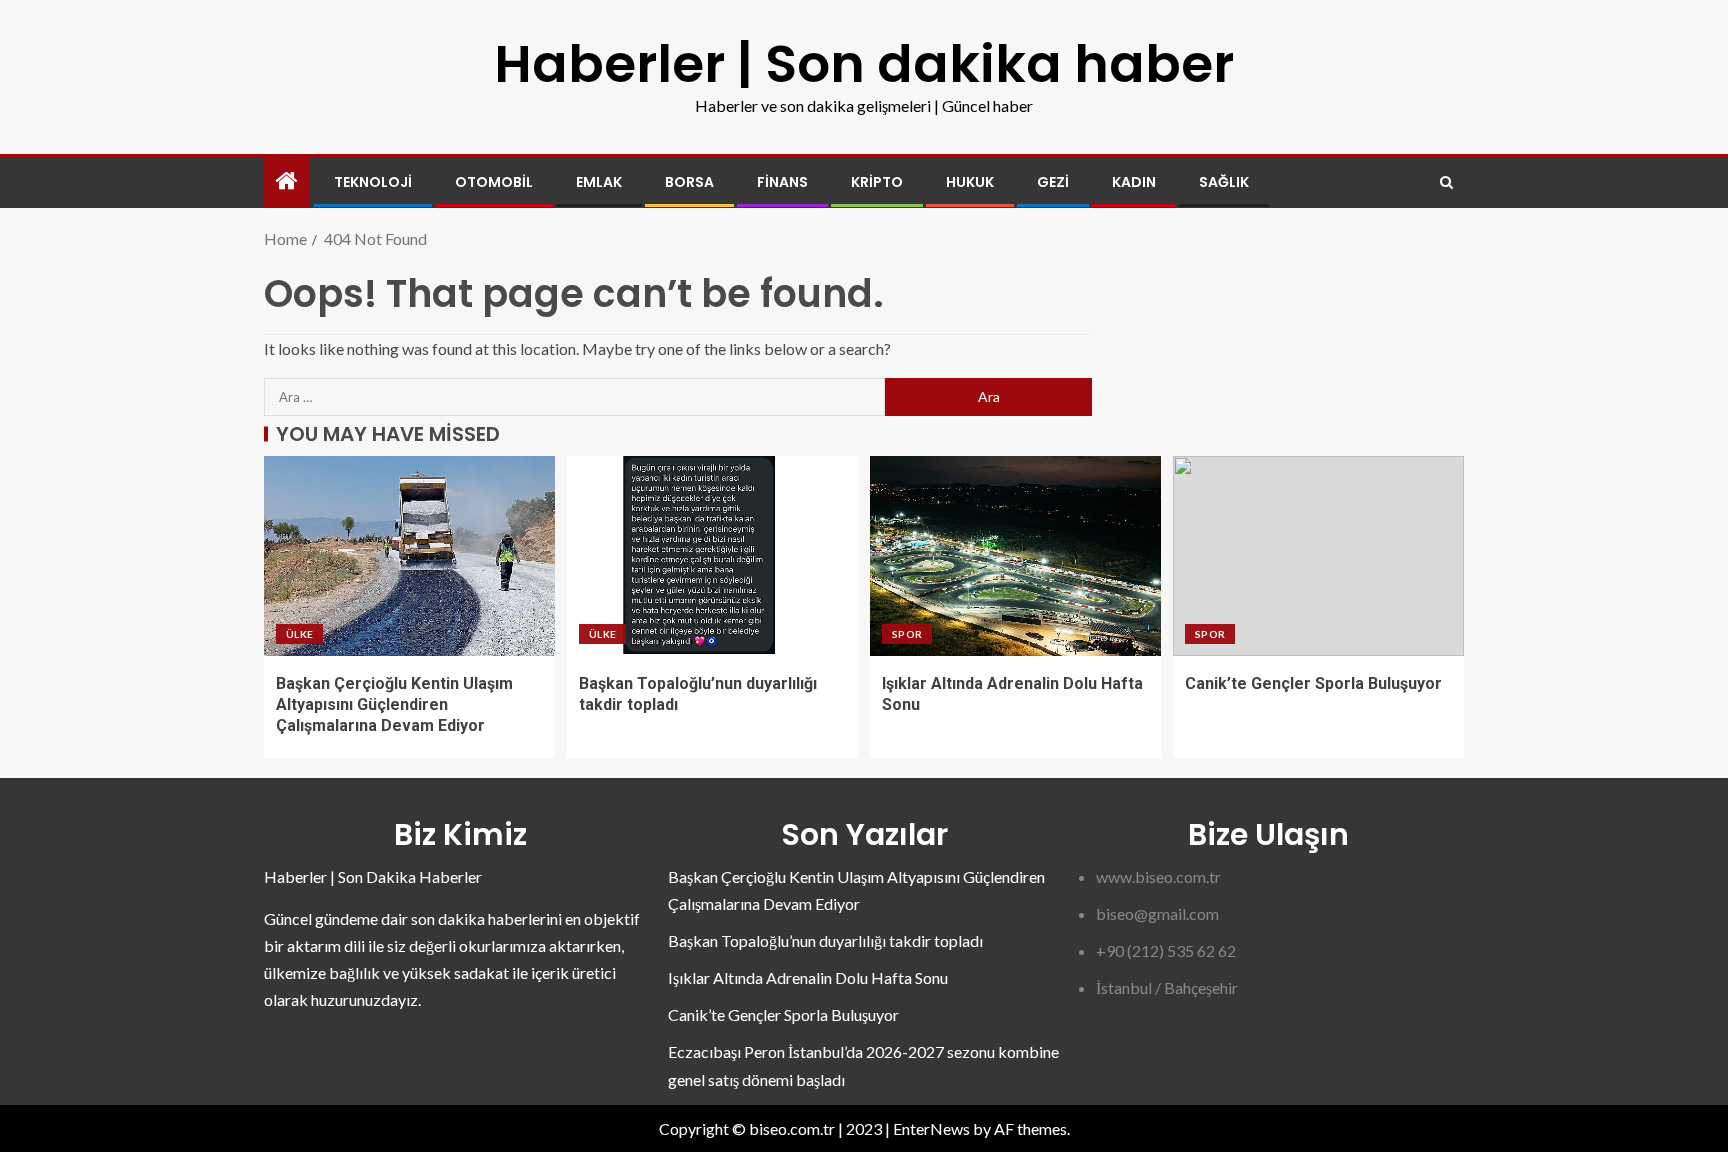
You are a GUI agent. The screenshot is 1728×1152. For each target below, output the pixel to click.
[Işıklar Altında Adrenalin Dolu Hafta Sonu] (1015, 556)
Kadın (1134, 182)
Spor (907, 634)
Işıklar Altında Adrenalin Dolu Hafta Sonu (808, 977)
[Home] (287, 181)
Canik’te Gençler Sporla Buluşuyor (1313, 683)
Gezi (1053, 182)
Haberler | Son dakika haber (864, 63)
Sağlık (1224, 182)
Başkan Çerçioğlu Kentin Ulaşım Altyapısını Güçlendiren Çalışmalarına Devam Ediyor (394, 705)
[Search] (1446, 182)
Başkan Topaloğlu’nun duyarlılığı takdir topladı (825, 940)
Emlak (599, 182)
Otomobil (494, 182)
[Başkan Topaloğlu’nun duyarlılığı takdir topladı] (712, 556)
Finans (782, 182)
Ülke (299, 634)
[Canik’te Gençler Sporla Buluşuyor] (1318, 556)
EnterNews (931, 1128)
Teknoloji (373, 182)
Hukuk (970, 182)
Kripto (877, 182)
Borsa (689, 182)
